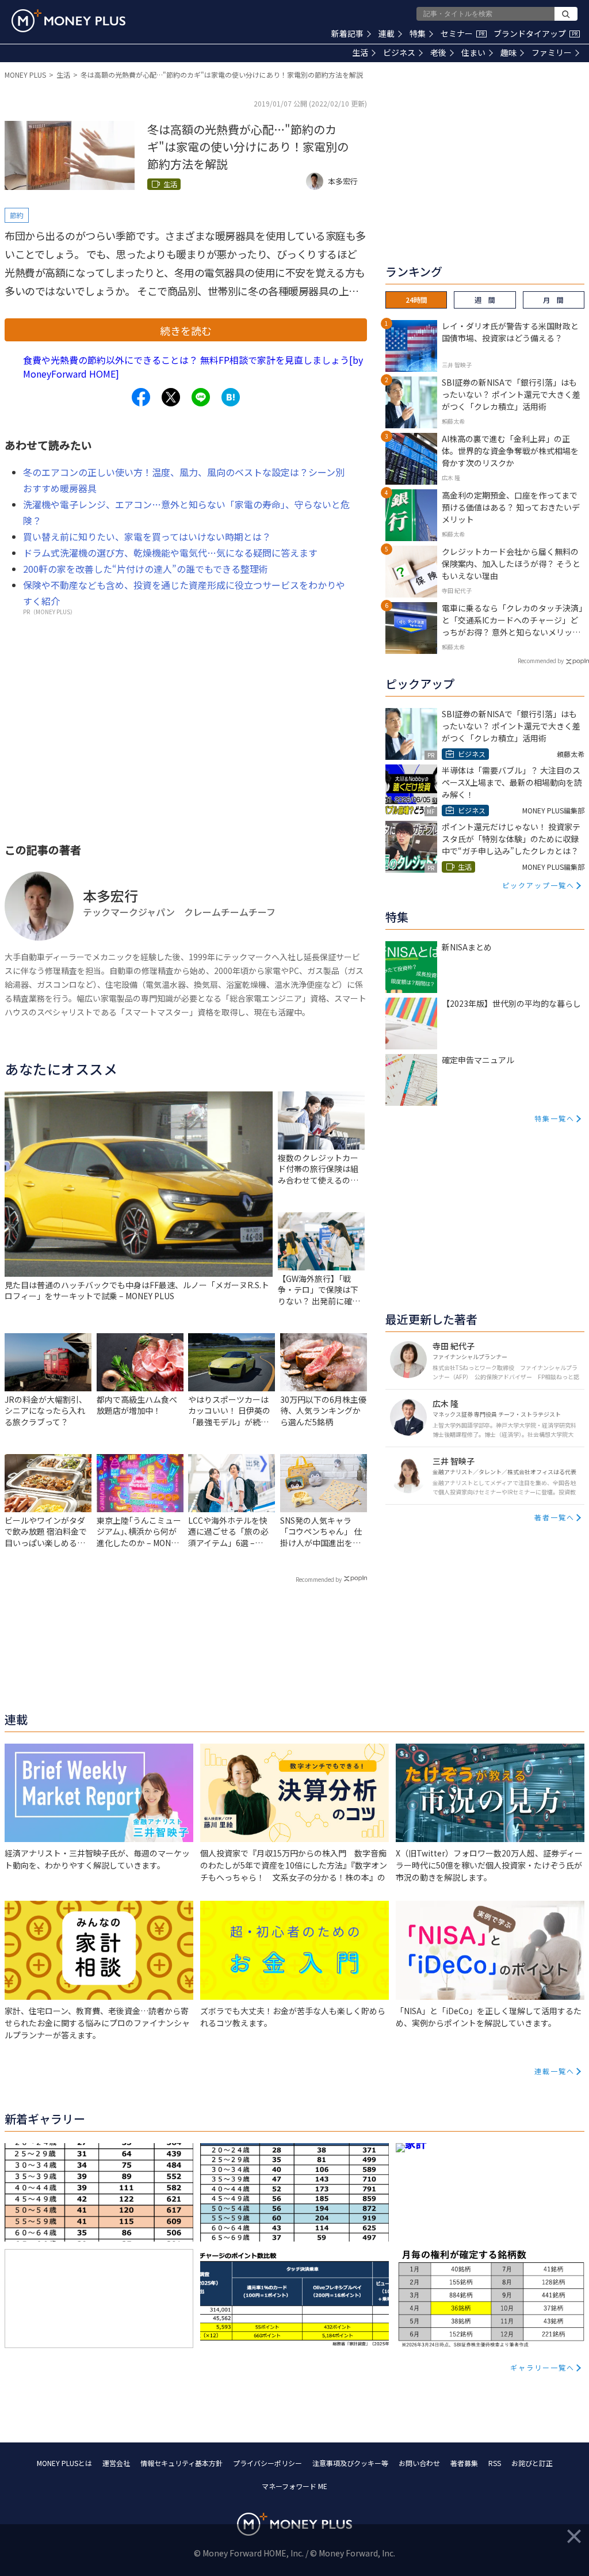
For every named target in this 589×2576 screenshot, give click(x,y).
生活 (360, 52)
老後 (438, 52)
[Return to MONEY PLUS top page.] (68, 21)
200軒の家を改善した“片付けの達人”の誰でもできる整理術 (146, 569)
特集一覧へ (554, 1118)
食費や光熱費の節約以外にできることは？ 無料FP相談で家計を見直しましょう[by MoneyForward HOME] (193, 367)
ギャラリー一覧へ (542, 2367)
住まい (473, 52)
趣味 (508, 52)
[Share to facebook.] (141, 397)
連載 (387, 33)
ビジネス (399, 52)
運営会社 (116, 2463)
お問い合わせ (419, 2463)
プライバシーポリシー (267, 2463)
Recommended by (319, 1579)
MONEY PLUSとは (64, 2463)
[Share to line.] (201, 397)
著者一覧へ (554, 1517)
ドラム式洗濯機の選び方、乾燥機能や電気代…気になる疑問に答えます (170, 553)
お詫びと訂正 (532, 2463)
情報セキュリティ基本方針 (181, 2463)
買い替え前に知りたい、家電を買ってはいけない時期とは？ (147, 536)
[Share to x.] (171, 397)
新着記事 (347, 33)
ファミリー (552, 52)
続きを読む (186, 330)
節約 (17, 215)
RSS (495, 2463)
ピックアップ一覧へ (538, 885)
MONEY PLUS (25, 75)
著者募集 (464, 2463)
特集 (418, 33)
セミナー (462, 33)
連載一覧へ (554, 2071)
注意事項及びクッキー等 (350, 2463)
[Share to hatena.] (231, 397)
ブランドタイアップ (536, 33)
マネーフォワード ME (294, 2486)
